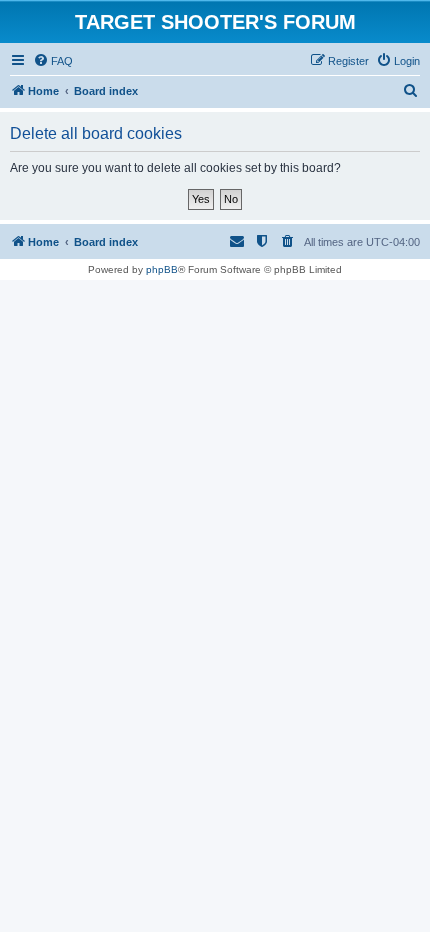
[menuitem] (53, 61)
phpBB (162, 269)
